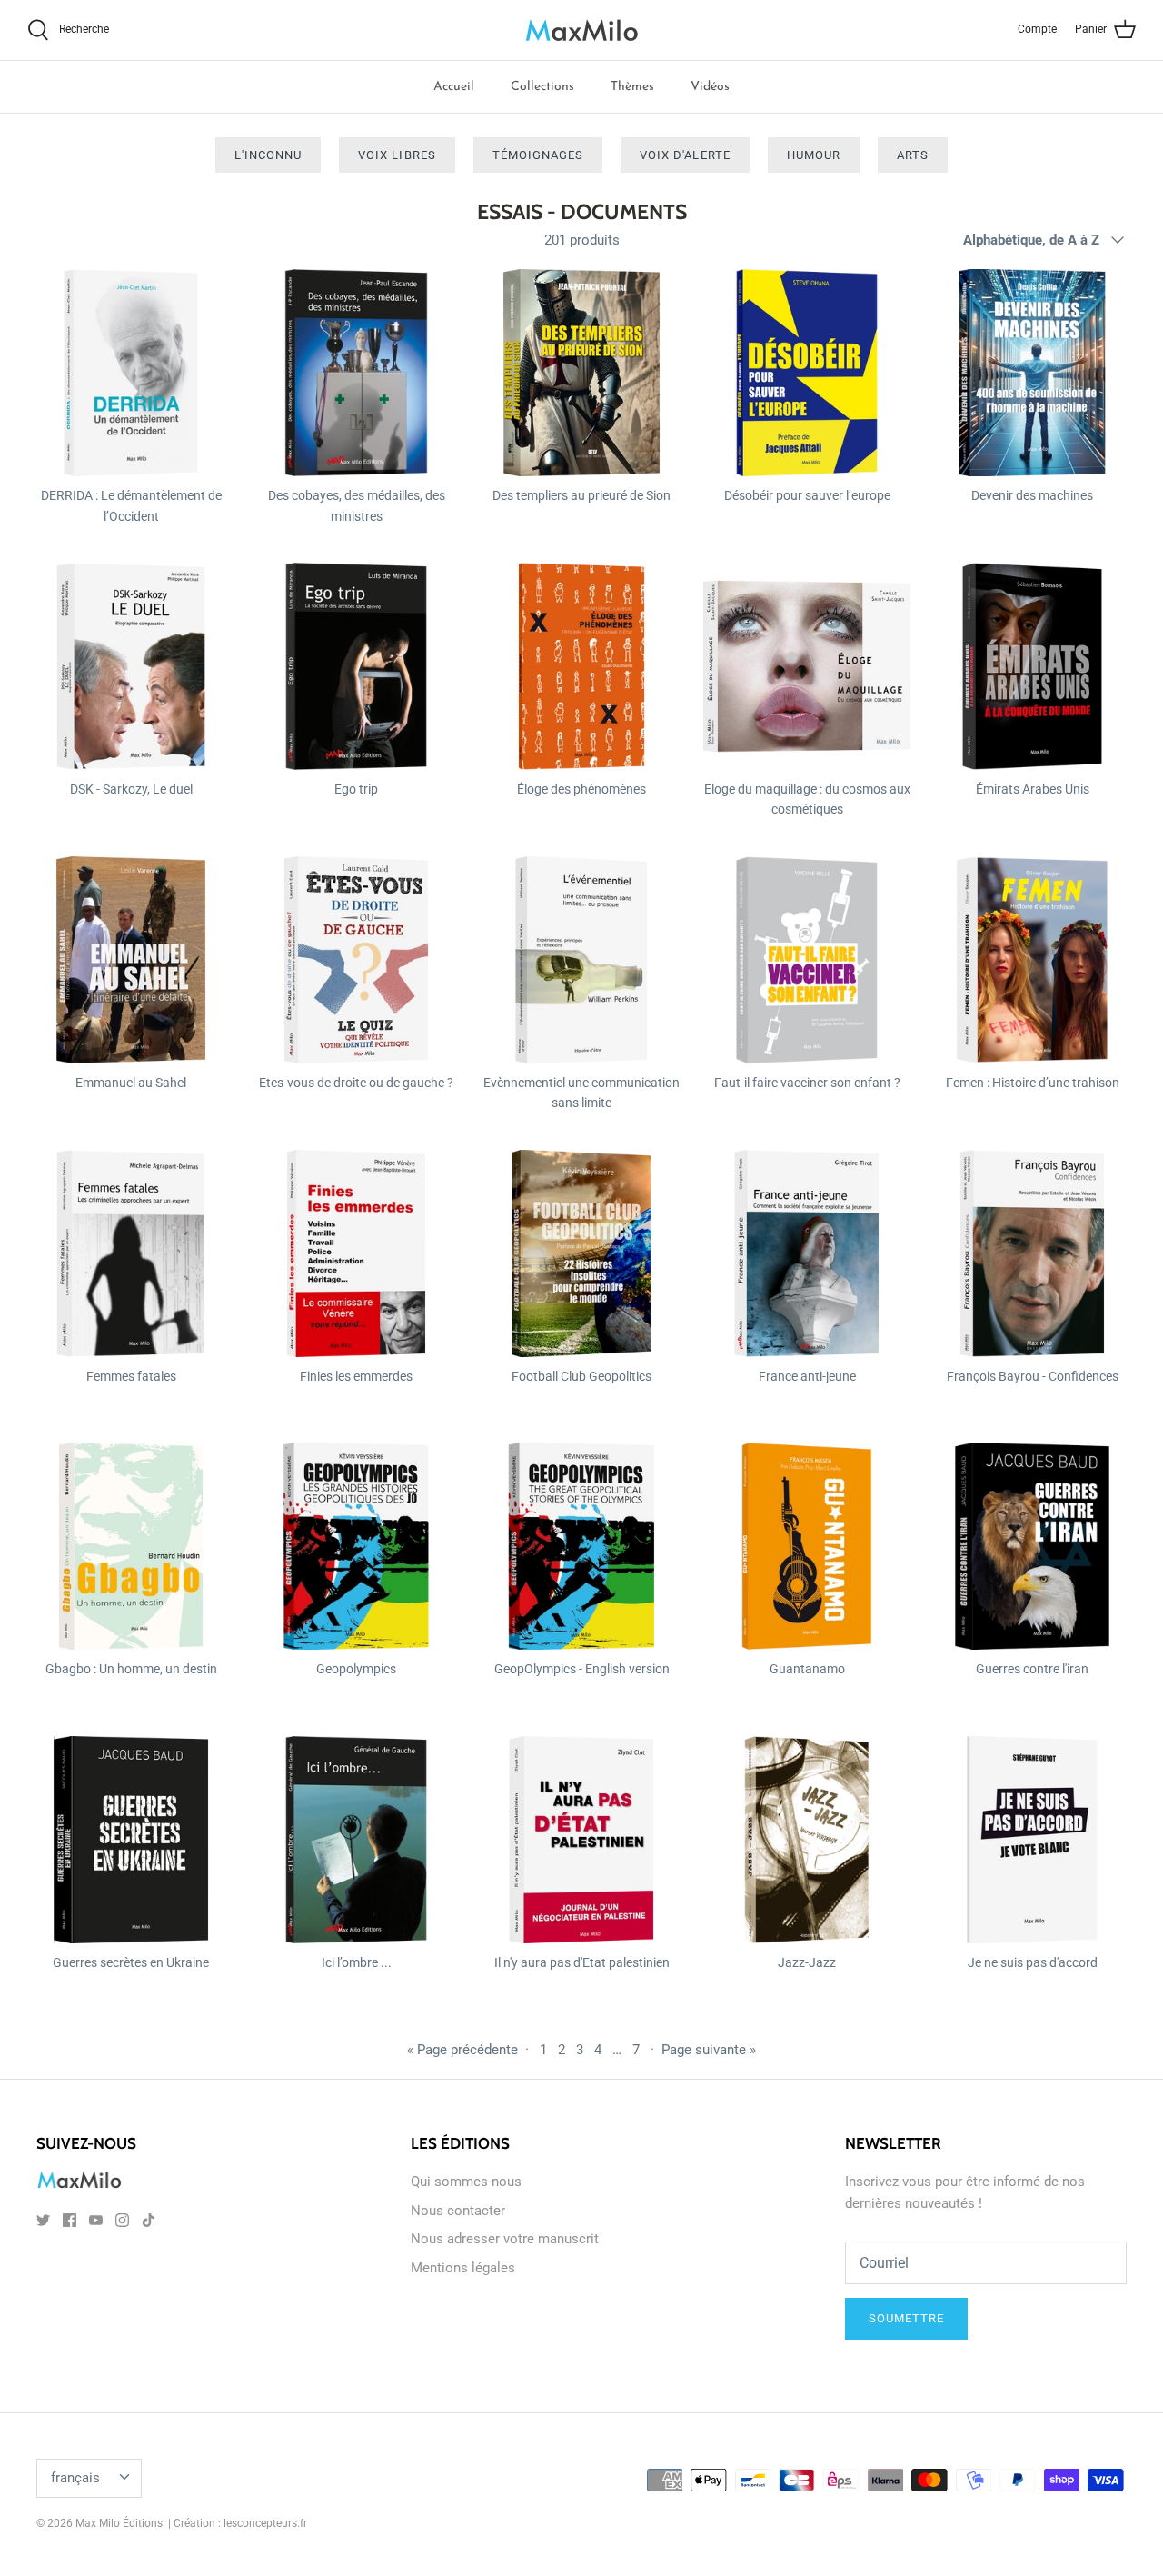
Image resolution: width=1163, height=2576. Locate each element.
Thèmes (632, 87)
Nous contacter (458, 2211)
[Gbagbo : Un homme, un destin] (131, 1546)
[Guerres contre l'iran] (1032, 1546)
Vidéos (710, 87)
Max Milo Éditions (119, 2523)
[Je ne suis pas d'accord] (1032, 1840)
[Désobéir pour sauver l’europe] (807, 373)
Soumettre (906, 2318)
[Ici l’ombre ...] (356, 1840)
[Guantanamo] (807, 1546)
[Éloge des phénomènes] (581, 666)
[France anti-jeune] (807, 1253)
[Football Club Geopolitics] (581, 1253)
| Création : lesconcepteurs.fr (238, 2523)
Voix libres (397, 155)
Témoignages (538, 155)
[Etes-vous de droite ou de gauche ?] (356, 960)
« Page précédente (462, 2050)
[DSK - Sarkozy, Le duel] (131, 666)
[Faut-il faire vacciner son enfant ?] (807, 960)
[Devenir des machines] (1032, 373)
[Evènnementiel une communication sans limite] (581, 960)
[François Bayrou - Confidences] (1032, 1253)
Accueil (454, 87)
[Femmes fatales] (131, 1253)
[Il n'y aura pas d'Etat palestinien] (581, 1840)
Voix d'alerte (685, 155)
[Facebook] (70, 2220)
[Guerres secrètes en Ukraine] (131, 1840)
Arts (913, 155)
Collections (542, 87)
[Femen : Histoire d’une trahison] (1032, 960)
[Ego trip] (356, 666)
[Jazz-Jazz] (807, 1840)
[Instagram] (122, 2220)
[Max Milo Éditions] (582, 30)
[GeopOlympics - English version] (581, 1546)
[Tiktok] (149, 2220)
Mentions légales (463, 2268)
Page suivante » (709, 2050)
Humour (814, 155)
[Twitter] (43, 2220)
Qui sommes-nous (466, 2182)
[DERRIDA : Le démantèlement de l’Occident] (131, 373)
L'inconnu (268, 155)
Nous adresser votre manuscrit (505, 2239)
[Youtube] (96, 2220)
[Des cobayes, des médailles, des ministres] (356, 373)
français (75, 2478)
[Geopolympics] (356, 1546)
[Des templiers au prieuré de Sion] (581, 373)
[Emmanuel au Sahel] (131, 960)
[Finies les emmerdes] (356, 1253)
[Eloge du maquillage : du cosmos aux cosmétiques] (807, 666)
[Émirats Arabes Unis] (1032, 666)
